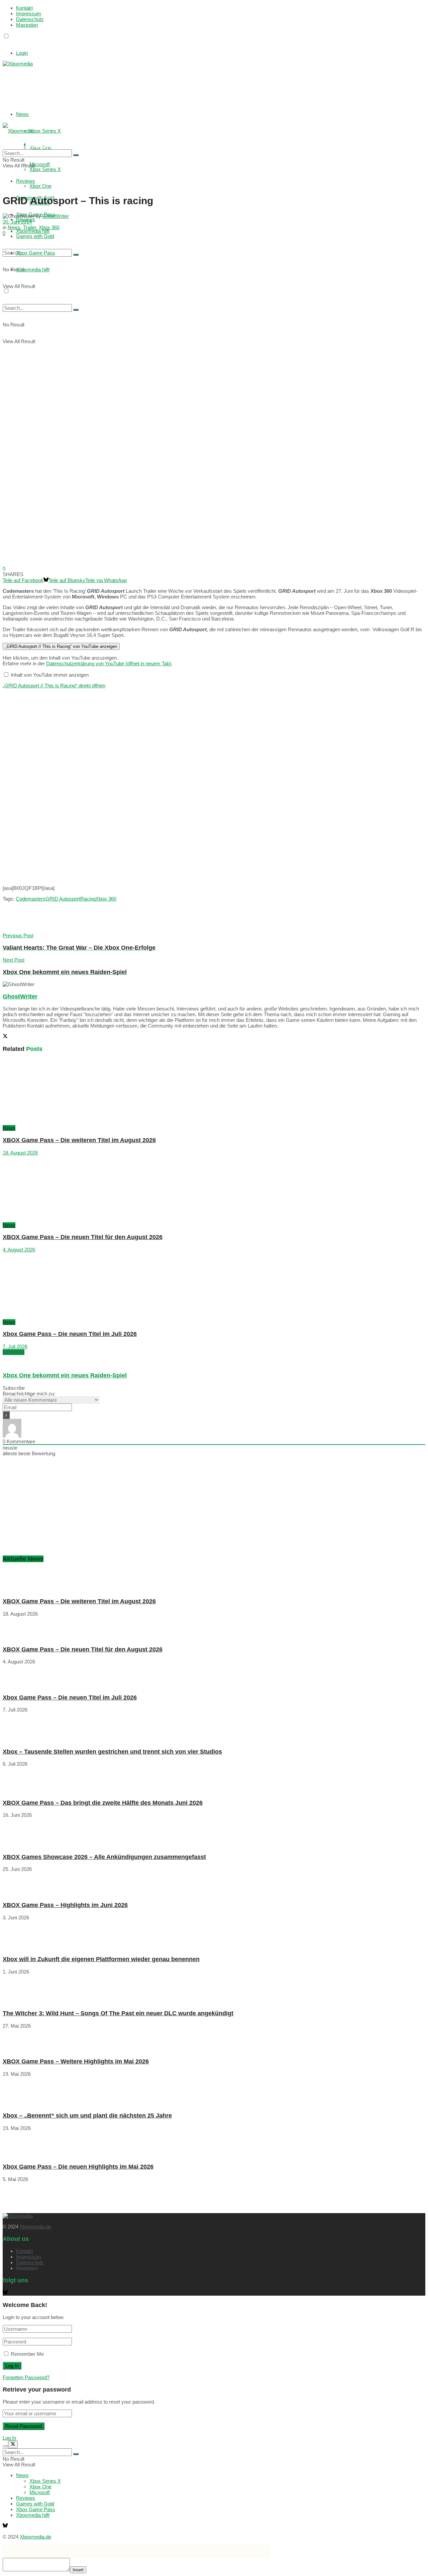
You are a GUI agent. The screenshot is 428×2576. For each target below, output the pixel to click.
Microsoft (40, 2492)
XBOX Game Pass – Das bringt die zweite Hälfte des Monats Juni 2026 (103, 1803)
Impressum (29, 14)
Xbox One (40, 186)
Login (22, 53)
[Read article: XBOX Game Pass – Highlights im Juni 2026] (214, 1884)
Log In (9, 2438)
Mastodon (27, 25)
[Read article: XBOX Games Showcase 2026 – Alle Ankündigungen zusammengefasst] (214, 1833)
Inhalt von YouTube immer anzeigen (50, 675)
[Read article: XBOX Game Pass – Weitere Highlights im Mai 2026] (214, 2041)
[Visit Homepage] (18, 64)
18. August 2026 (20, 1153)
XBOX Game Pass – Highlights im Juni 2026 (65, 1905)
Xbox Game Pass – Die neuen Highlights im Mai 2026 (78, 2167)
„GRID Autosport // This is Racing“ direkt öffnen (54, 686)
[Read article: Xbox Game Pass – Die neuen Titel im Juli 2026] (214, 1286)
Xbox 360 (49, 227)
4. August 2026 (19, 1250)
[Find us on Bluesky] (5, 42)
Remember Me (27, 2354)
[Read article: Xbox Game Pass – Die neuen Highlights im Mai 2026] (214, 2144)
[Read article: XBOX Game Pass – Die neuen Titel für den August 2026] (214, 1189)
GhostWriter (56, 216)
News (22, 114)
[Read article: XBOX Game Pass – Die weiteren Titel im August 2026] (214, 1092)
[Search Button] (76, 155)
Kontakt (24, 8)
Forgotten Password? (26, 2377)
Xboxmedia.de (35, 2227)
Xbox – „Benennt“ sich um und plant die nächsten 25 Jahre (87, 2116)
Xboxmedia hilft (33, 2515)
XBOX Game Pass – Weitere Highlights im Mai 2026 (76, 2061)
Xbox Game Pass (36, 2509)
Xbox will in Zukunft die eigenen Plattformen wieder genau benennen (101, 1959)
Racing (88, 899)
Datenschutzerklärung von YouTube (109, 663)
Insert (78, 2570)
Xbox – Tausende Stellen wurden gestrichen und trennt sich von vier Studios (112, 1752)
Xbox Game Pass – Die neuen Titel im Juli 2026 (70, 1334)
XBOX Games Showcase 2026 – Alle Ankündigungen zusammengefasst (104, 1857)
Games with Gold (35, 2504)
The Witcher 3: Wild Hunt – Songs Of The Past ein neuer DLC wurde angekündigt (118, 2013)
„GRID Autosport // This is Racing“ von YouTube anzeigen (61, 646)
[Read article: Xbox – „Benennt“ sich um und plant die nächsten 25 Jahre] (214, 2092)
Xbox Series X (45, 131)
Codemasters (31, 899)
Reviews (26, 2498)
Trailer (30, 227)
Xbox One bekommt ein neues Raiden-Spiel (65, 1375)
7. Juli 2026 (15, 1346)
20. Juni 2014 (17, 222)
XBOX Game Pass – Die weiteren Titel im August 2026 (79, 1140)
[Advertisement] (103, 83)
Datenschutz (30, 19)
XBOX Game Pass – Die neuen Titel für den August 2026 (83, 1237)
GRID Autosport (63, 899)
